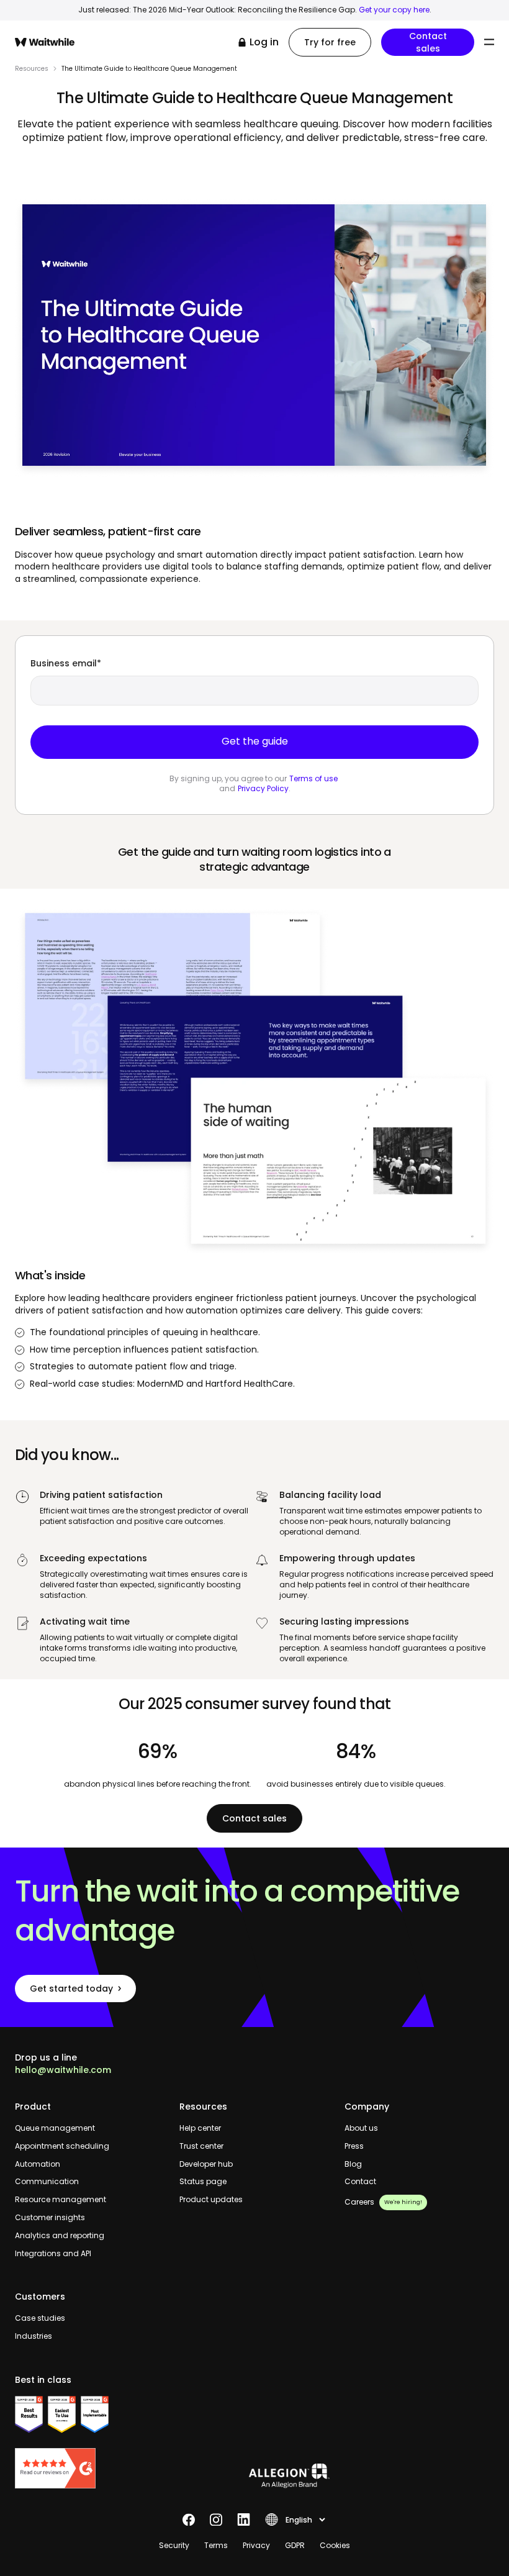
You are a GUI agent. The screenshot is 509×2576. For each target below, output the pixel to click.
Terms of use (313, 778)
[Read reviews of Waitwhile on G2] (90, 2468)
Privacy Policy (263, 788)
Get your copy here (394, 10)
